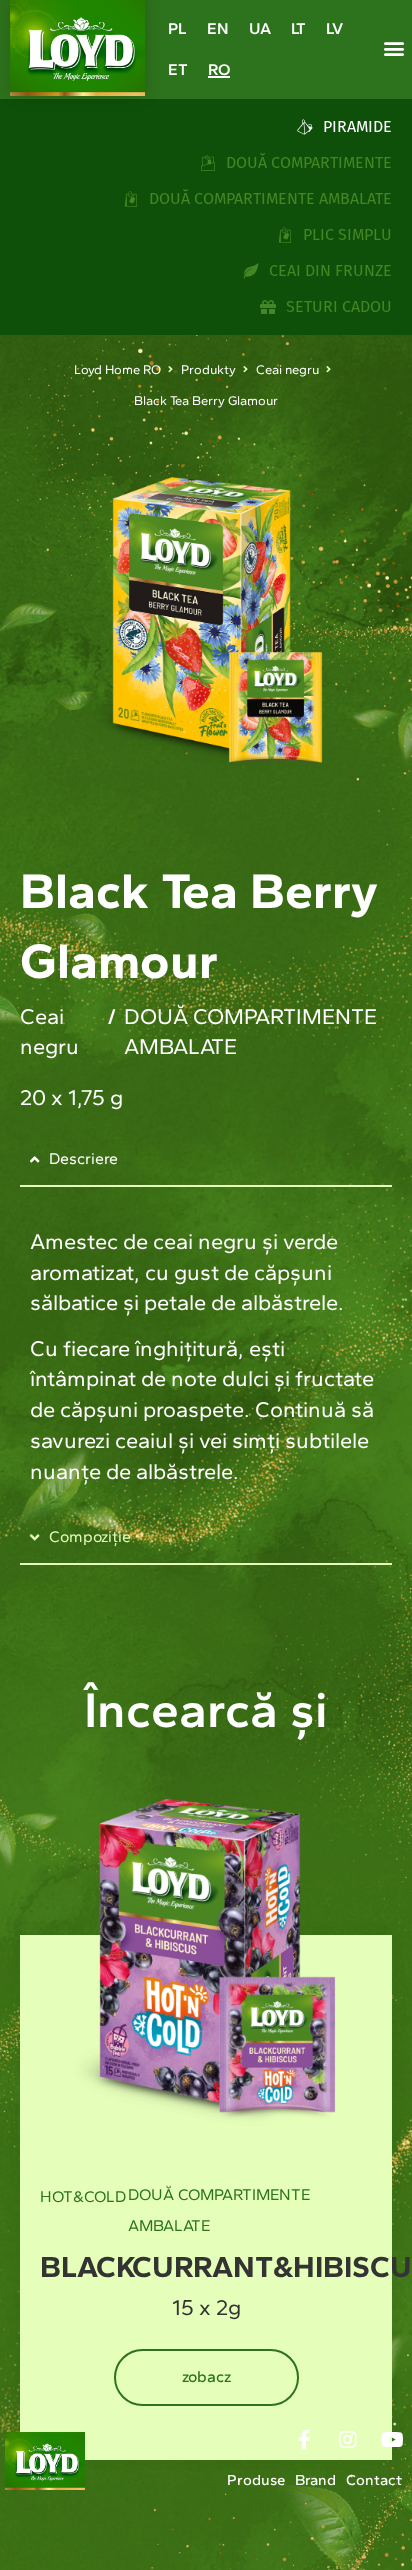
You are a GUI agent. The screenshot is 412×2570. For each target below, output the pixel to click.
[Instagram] (348, 2440)
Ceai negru (287, 369)
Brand (315, 2480)
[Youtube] (392, 2440)
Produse (256, 2480)
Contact (374, 2480)
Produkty (208, 369)
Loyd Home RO (117, 369)
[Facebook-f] (304, 2440)
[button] (393, 48)
